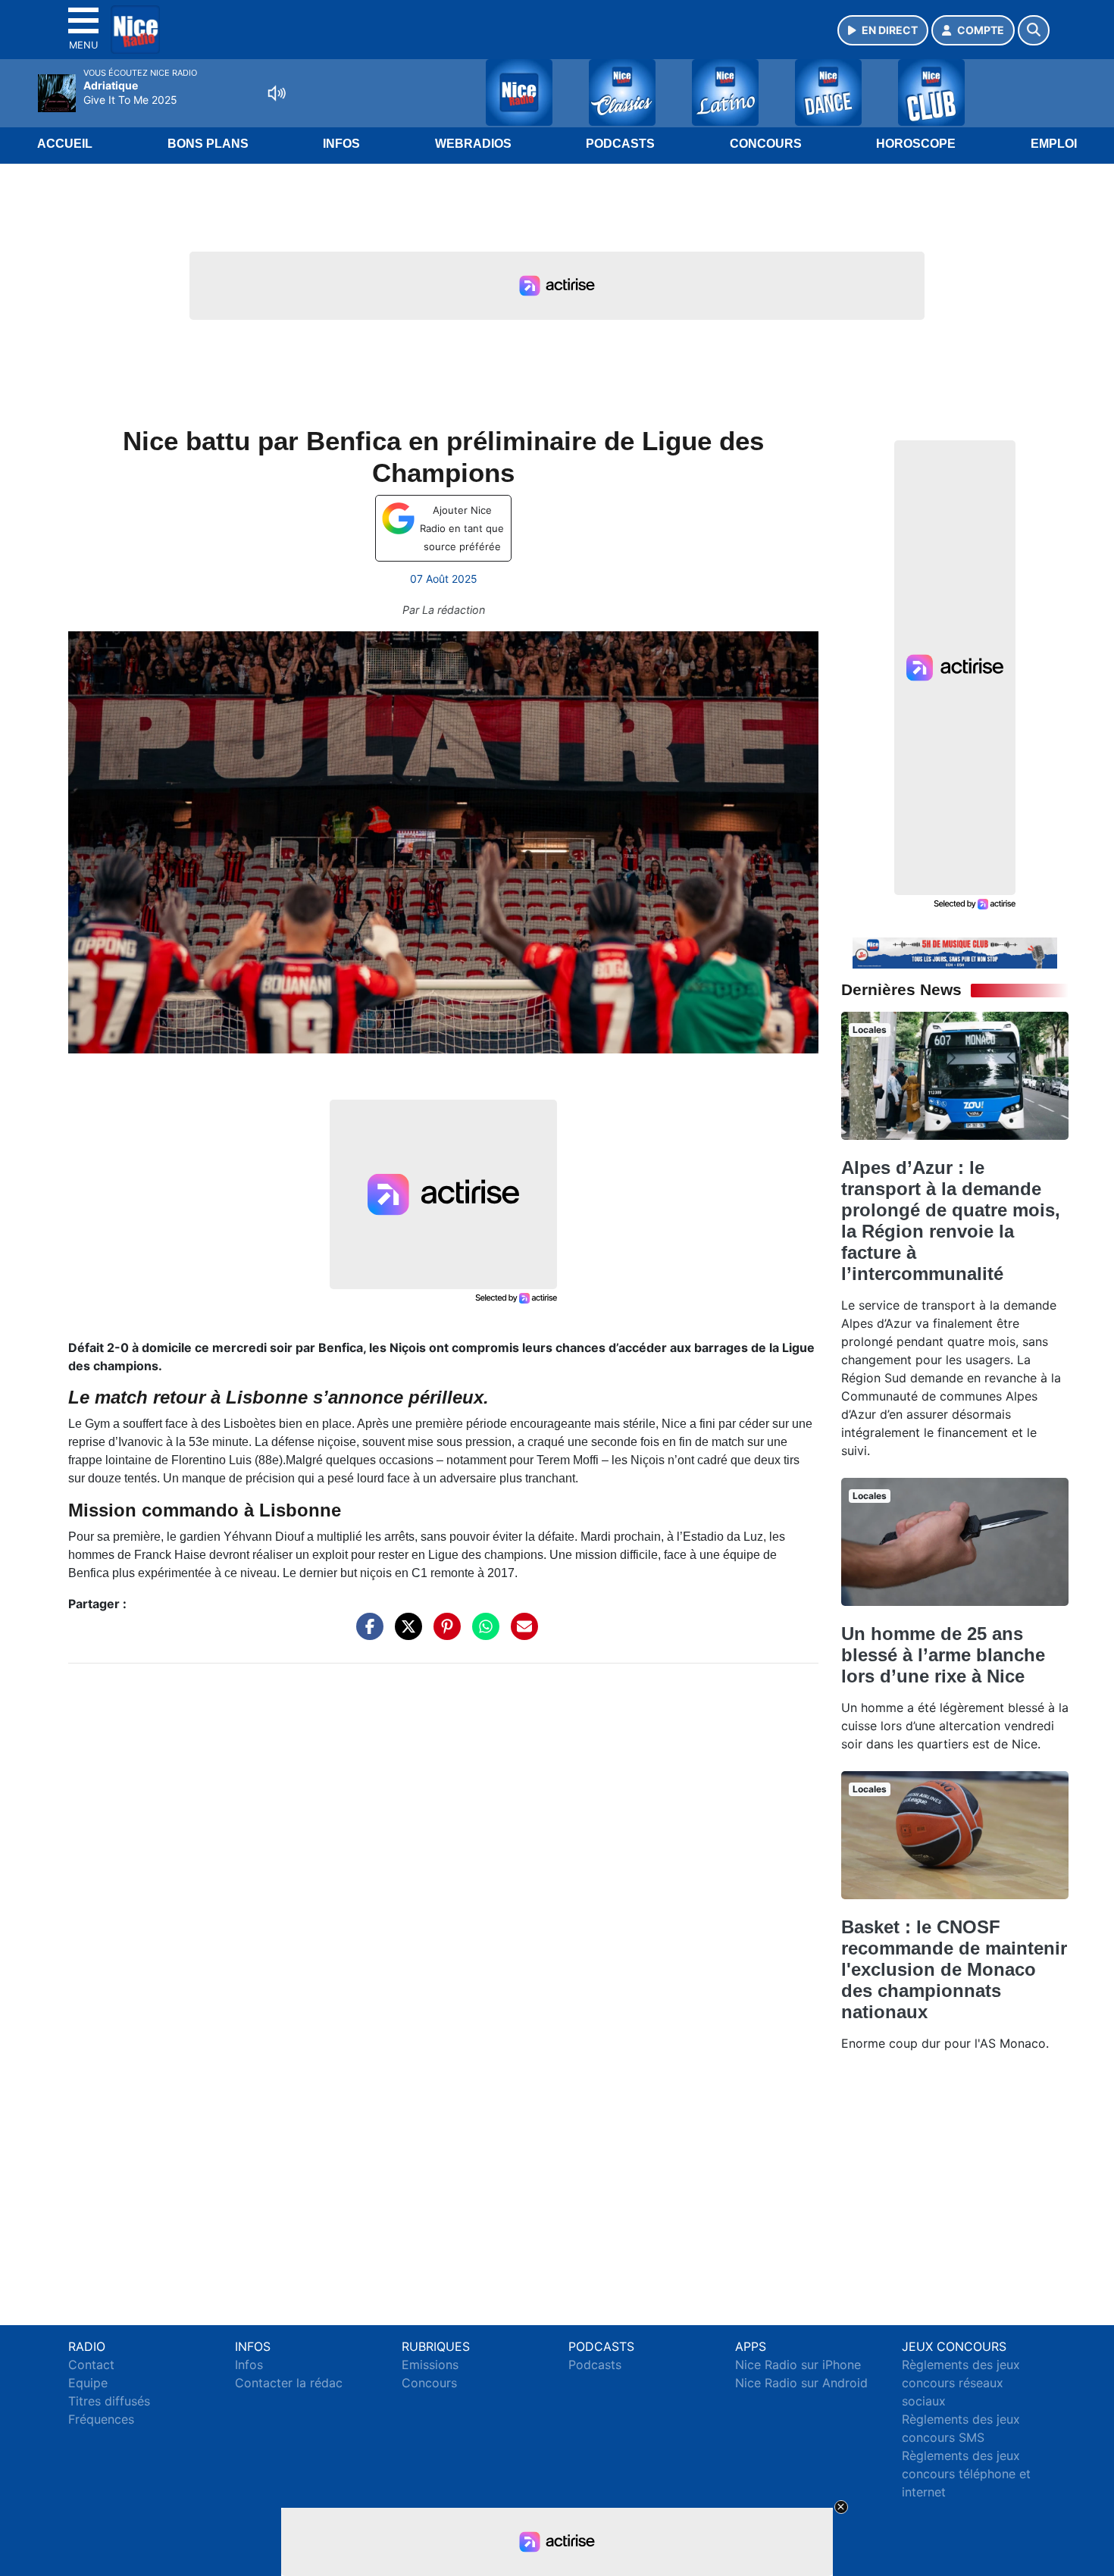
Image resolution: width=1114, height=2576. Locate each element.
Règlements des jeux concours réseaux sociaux (961, 2383)
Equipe (88, 2383)
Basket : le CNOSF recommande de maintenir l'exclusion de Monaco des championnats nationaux (954, 1969)
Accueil (65, 144)
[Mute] (277, 93)
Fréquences (101, 2419)
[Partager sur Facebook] (366, 1634)
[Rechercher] (1034, 30)
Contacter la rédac (289, 2383)
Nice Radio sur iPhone (798, 2365)
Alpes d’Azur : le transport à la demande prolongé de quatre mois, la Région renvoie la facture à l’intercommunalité (951, 1221)
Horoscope (916, 144)
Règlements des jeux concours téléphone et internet (966, 2474)
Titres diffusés (109, 2401)
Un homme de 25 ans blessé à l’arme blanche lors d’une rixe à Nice (943, 1655)
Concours (766, 144)
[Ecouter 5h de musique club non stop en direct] (955, 952)
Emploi (1054, 144)
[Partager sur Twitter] (405, 1634)
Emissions (430, 2365)
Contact (91, 2365)
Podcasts (620, 144)
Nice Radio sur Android (801, 2383)
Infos (341, 144)
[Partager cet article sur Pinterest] (443, 1634)
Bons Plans (208, 144)
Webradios (473, 144)
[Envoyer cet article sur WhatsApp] (482, 1634)
